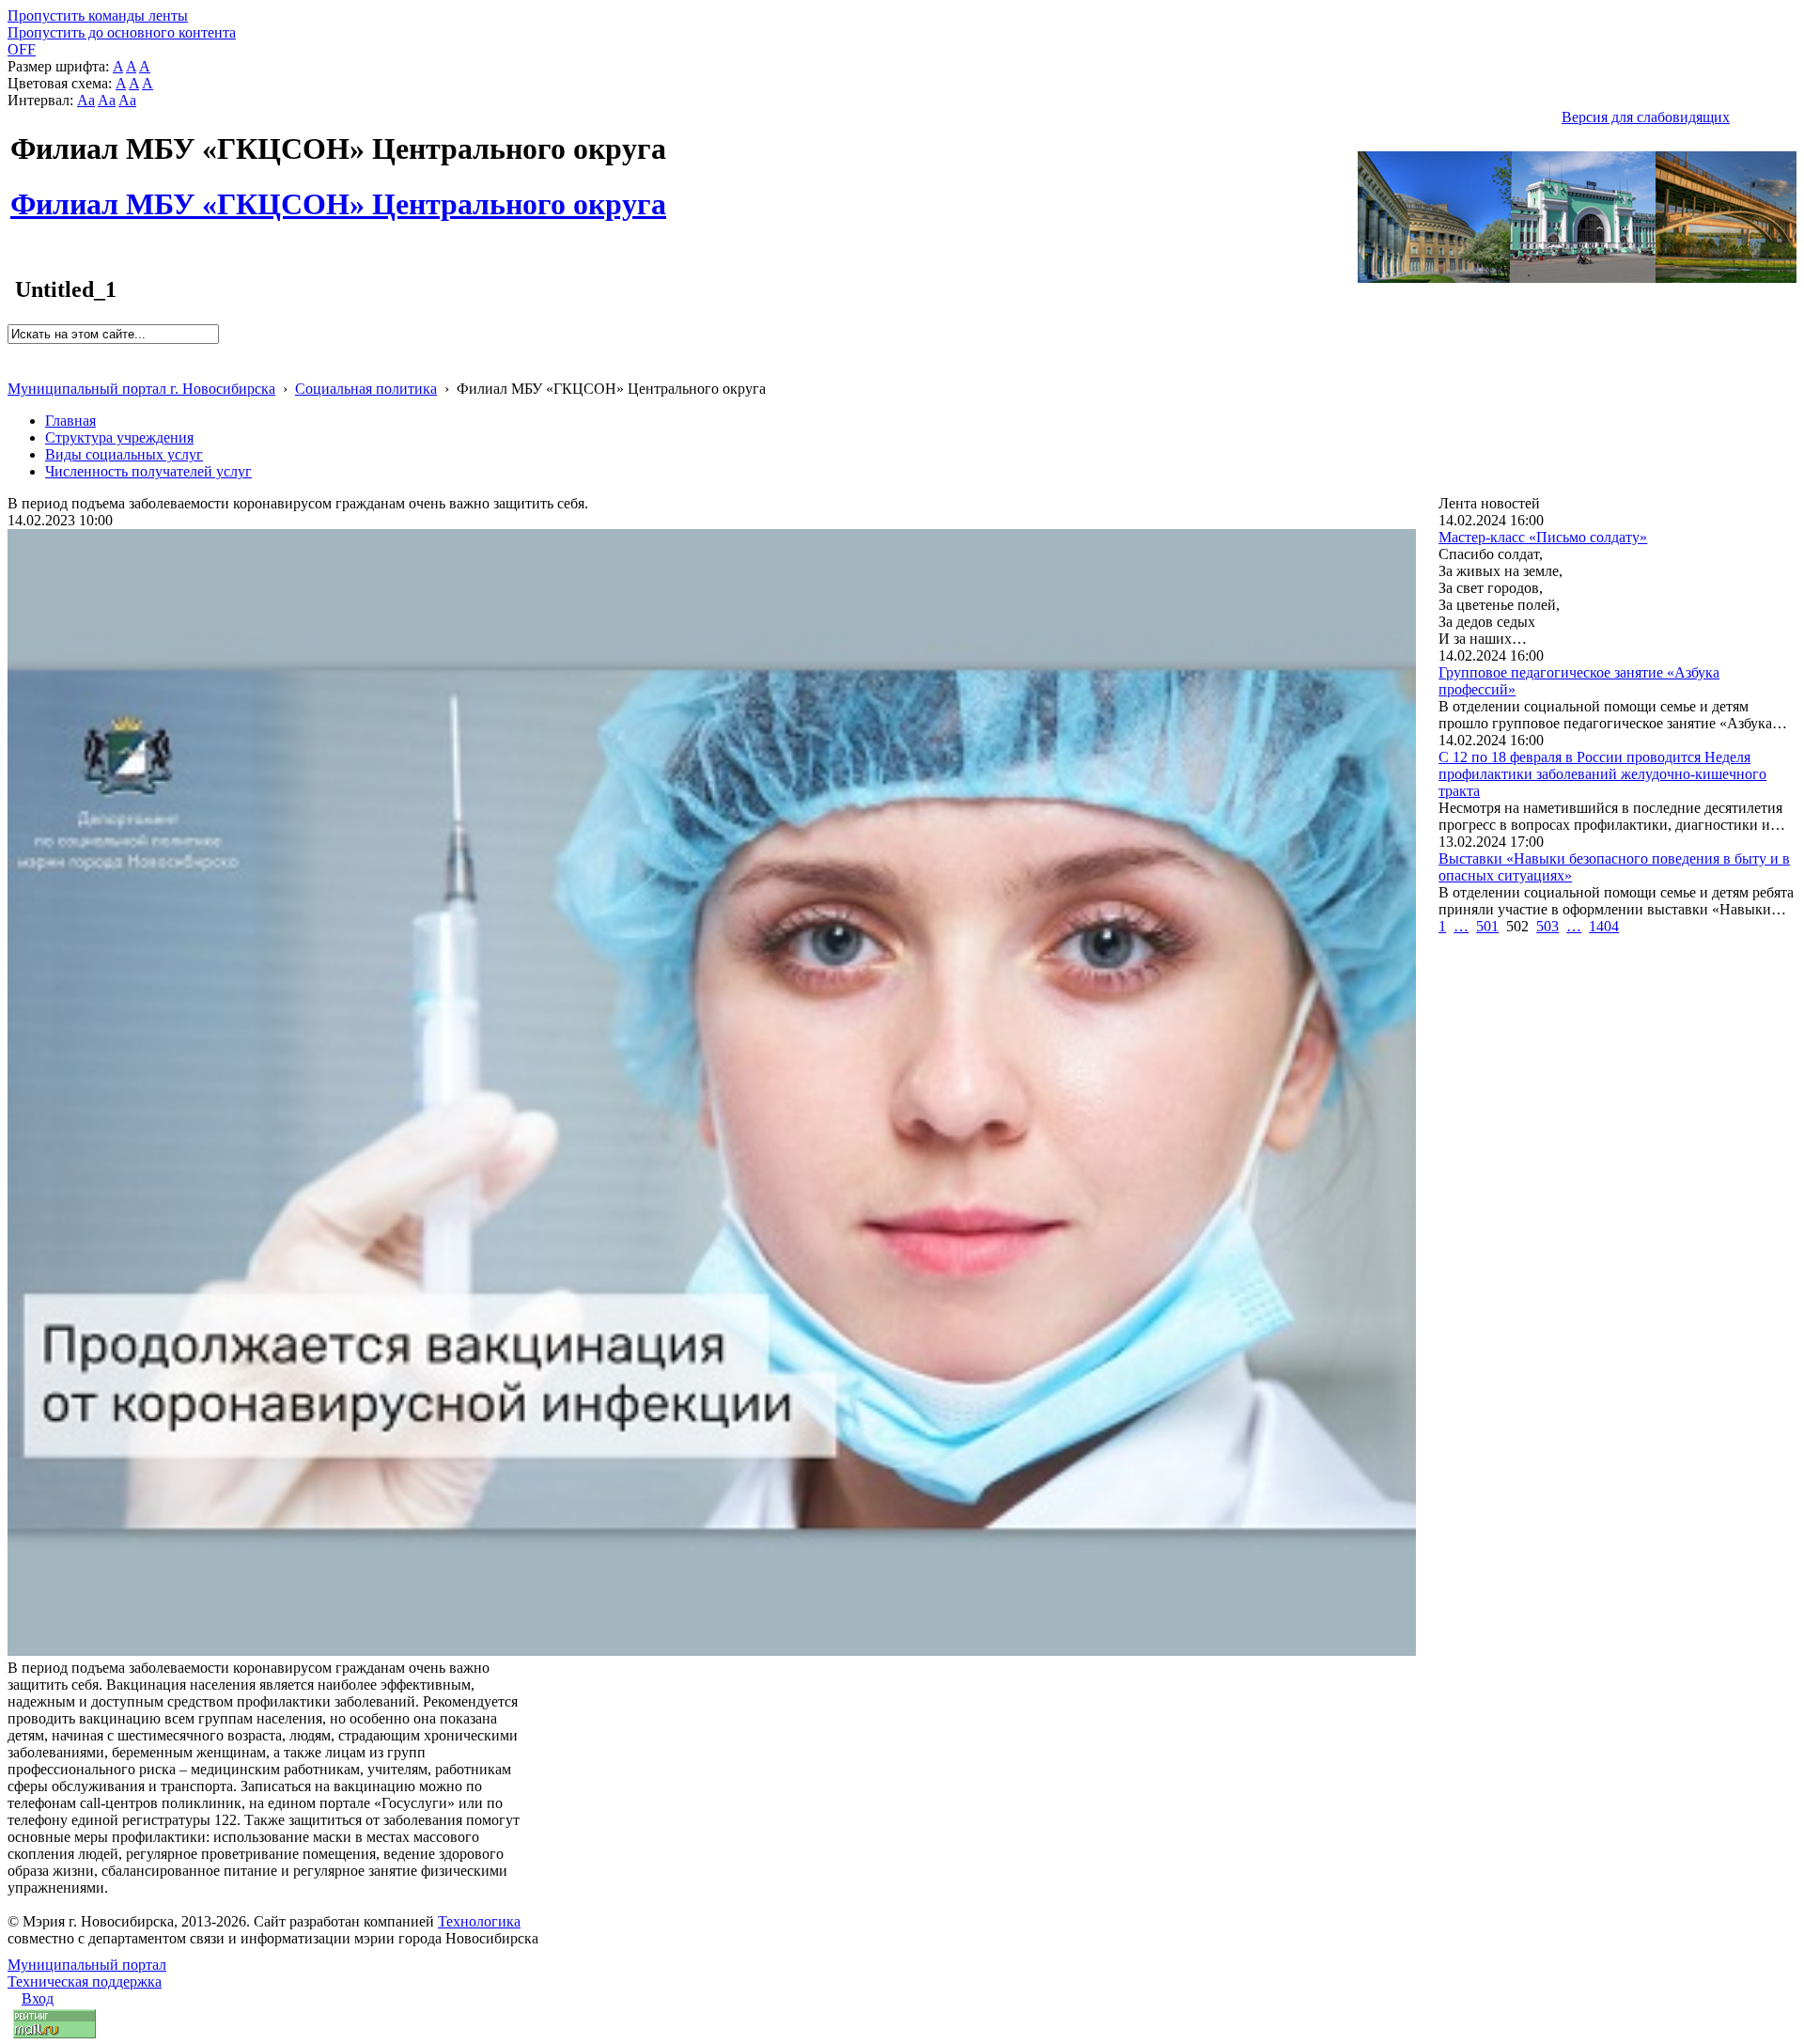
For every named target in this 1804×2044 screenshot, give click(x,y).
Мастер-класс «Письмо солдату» (1543, 537)
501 (1487, 926)
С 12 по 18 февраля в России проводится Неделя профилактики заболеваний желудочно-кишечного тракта (1602, 774)
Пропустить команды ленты (98, 16)
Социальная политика (366, 389)
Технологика (479, 1921)
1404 (1604, 926)
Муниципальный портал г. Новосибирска (141, 389)
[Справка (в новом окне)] (16, 369)
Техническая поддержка (85, 1982)
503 (1547, 926)
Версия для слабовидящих (1646, 117)
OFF (22, 49)
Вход (38, 1998)
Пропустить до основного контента (122, 32)
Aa (86, 100)
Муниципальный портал (87, 1965)
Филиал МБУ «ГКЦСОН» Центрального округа (338, 194)
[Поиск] (14, 352)
